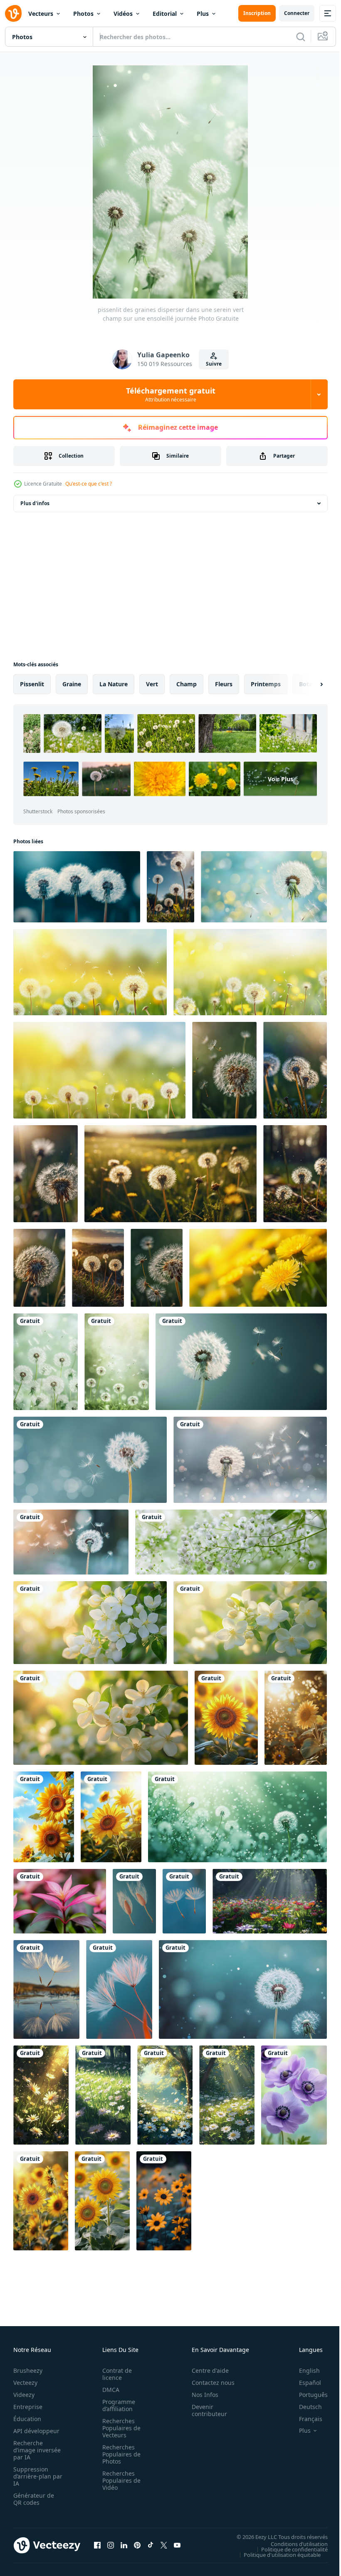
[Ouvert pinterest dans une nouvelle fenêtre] (137, 2545)
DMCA (108, 2390)
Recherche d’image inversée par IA (35, 2450)
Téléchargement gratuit (171, 394)
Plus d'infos (35, 503)
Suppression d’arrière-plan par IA (32, 2476)
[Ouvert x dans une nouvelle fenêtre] (164, 2545)
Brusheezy (28, 2370)
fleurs (224, 684)
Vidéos (123, 14)
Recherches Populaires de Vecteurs (119, 2428)
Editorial (165, 14)
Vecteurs (41, 14)
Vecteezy (25, 2383)
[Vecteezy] (13, 13)
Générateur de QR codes (34, 2499)
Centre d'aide (206, 2370)
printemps (266, 684)
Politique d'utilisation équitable (276, 2554)
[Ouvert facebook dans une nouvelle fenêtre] (97, 2545)
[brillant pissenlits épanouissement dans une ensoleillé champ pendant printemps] (258, 1268)
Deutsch (304, 2407)
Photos (83, 14)
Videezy (24, 2395)
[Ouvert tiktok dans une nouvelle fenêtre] (151, 2545)
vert (152, 684)
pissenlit (32, 684)
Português (307, 2395)
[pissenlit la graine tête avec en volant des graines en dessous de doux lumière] (241, 1362)
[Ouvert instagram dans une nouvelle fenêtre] (111, 2545)
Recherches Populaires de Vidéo (119, 2480)
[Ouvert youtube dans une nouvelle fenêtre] (177, 2545)
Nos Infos (200, 2395)
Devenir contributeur (205, 2410)
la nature (114, 684)
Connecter (297, 13)
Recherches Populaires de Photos (119, 2454)
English (303, 2370)
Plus (203, 14)
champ (187, 684)
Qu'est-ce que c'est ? (89, 484)
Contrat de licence (115, 2374)
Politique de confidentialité (288, 2549)
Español (304, 2383)
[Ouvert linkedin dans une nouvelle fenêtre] (124, 2545)
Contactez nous (209, 2383)
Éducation (27, 2419)
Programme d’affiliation (116, 2405)
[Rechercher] (301, 37)
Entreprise (28, 2407)
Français (304, 2419)
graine (72, 684)
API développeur (36, 2431)
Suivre (214, 364)
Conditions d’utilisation (293, 2544)
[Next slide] (308, 684)
